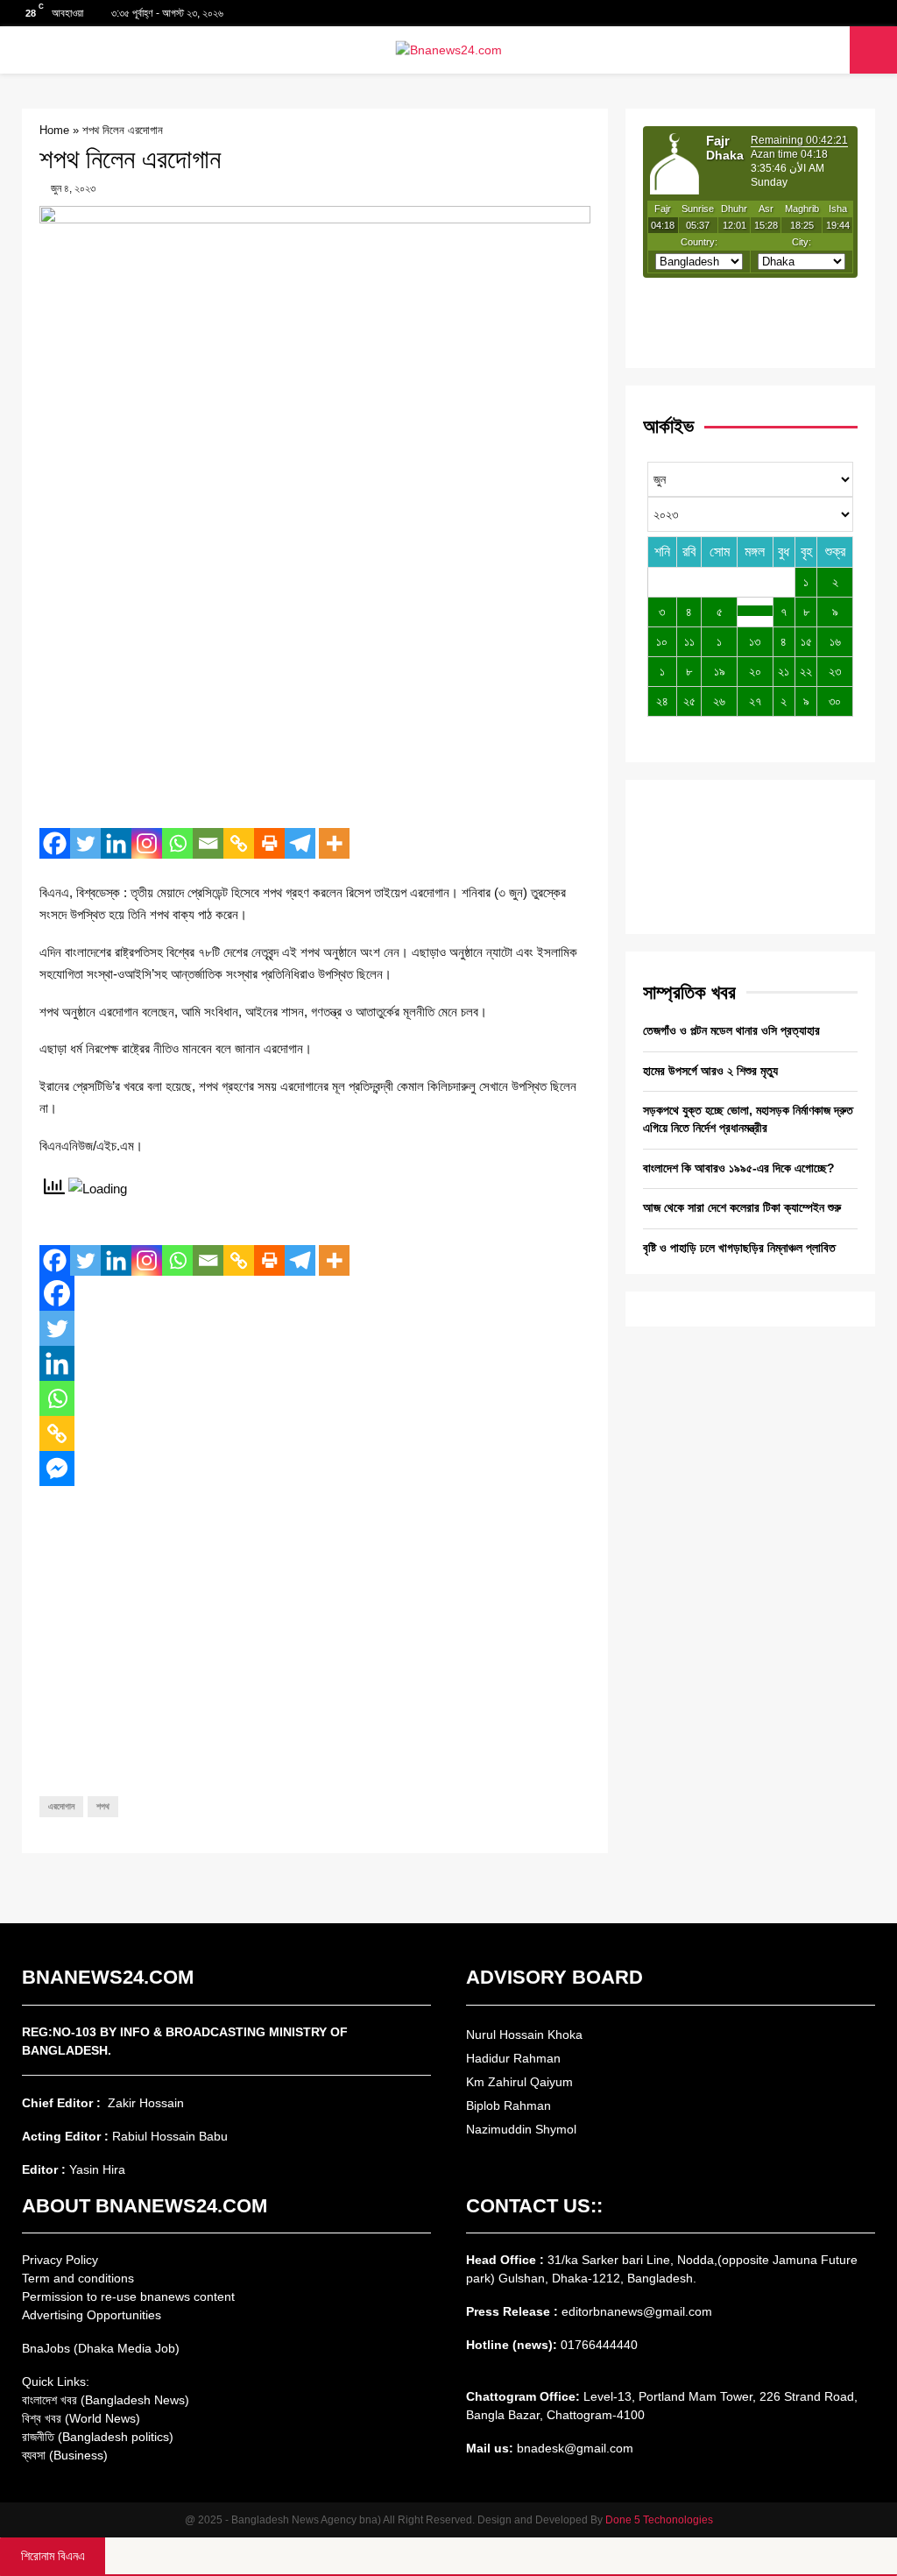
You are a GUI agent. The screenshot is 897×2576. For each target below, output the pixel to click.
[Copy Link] (239, 843)
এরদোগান (61, 1806)
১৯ (720, 671)
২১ (784, 671)
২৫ (689, 701)
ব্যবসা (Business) (65, 2455)
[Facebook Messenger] (57, 1468)
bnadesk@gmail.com (573, 2448)
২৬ (719, 701)
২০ (755, 671)
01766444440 (599, 2345)
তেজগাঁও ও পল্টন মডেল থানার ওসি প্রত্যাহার (731, 1030)
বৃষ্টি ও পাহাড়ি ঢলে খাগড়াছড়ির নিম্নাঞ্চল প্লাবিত (739, 1248)
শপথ (103, 1806)
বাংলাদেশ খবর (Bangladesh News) (106, 2400)
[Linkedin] (116, 843)
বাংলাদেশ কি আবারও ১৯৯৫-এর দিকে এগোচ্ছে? (739, 1168)
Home (54, 130)
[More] (334, 843)
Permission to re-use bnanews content (128, 2296)
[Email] (208, 843)
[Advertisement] (315, 688)
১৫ (806, 641)
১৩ (755, 641)
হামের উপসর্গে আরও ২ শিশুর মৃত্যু (710, 1071)
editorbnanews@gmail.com (637, 2311)
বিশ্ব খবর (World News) (81, 2418)
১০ (662, 641)
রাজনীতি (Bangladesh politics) (98, 2437)
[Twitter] (85, 843)
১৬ (835, 641)
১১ (689, 641)
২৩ (835, 671)
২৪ (662, 701)
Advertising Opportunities (92, 2315)
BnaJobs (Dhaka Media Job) (101, 2348)
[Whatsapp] (177, 843)
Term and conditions (78, 2278)
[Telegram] (300, 843)
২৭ (755, 701)
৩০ (835, 701)
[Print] (269, 843)
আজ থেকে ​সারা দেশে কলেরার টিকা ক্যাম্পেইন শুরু (742, 1207)
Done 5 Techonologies (659, 2520)
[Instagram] (147, 843)
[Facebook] (55, 843)
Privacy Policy (60, 2260)
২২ (806, 671)
